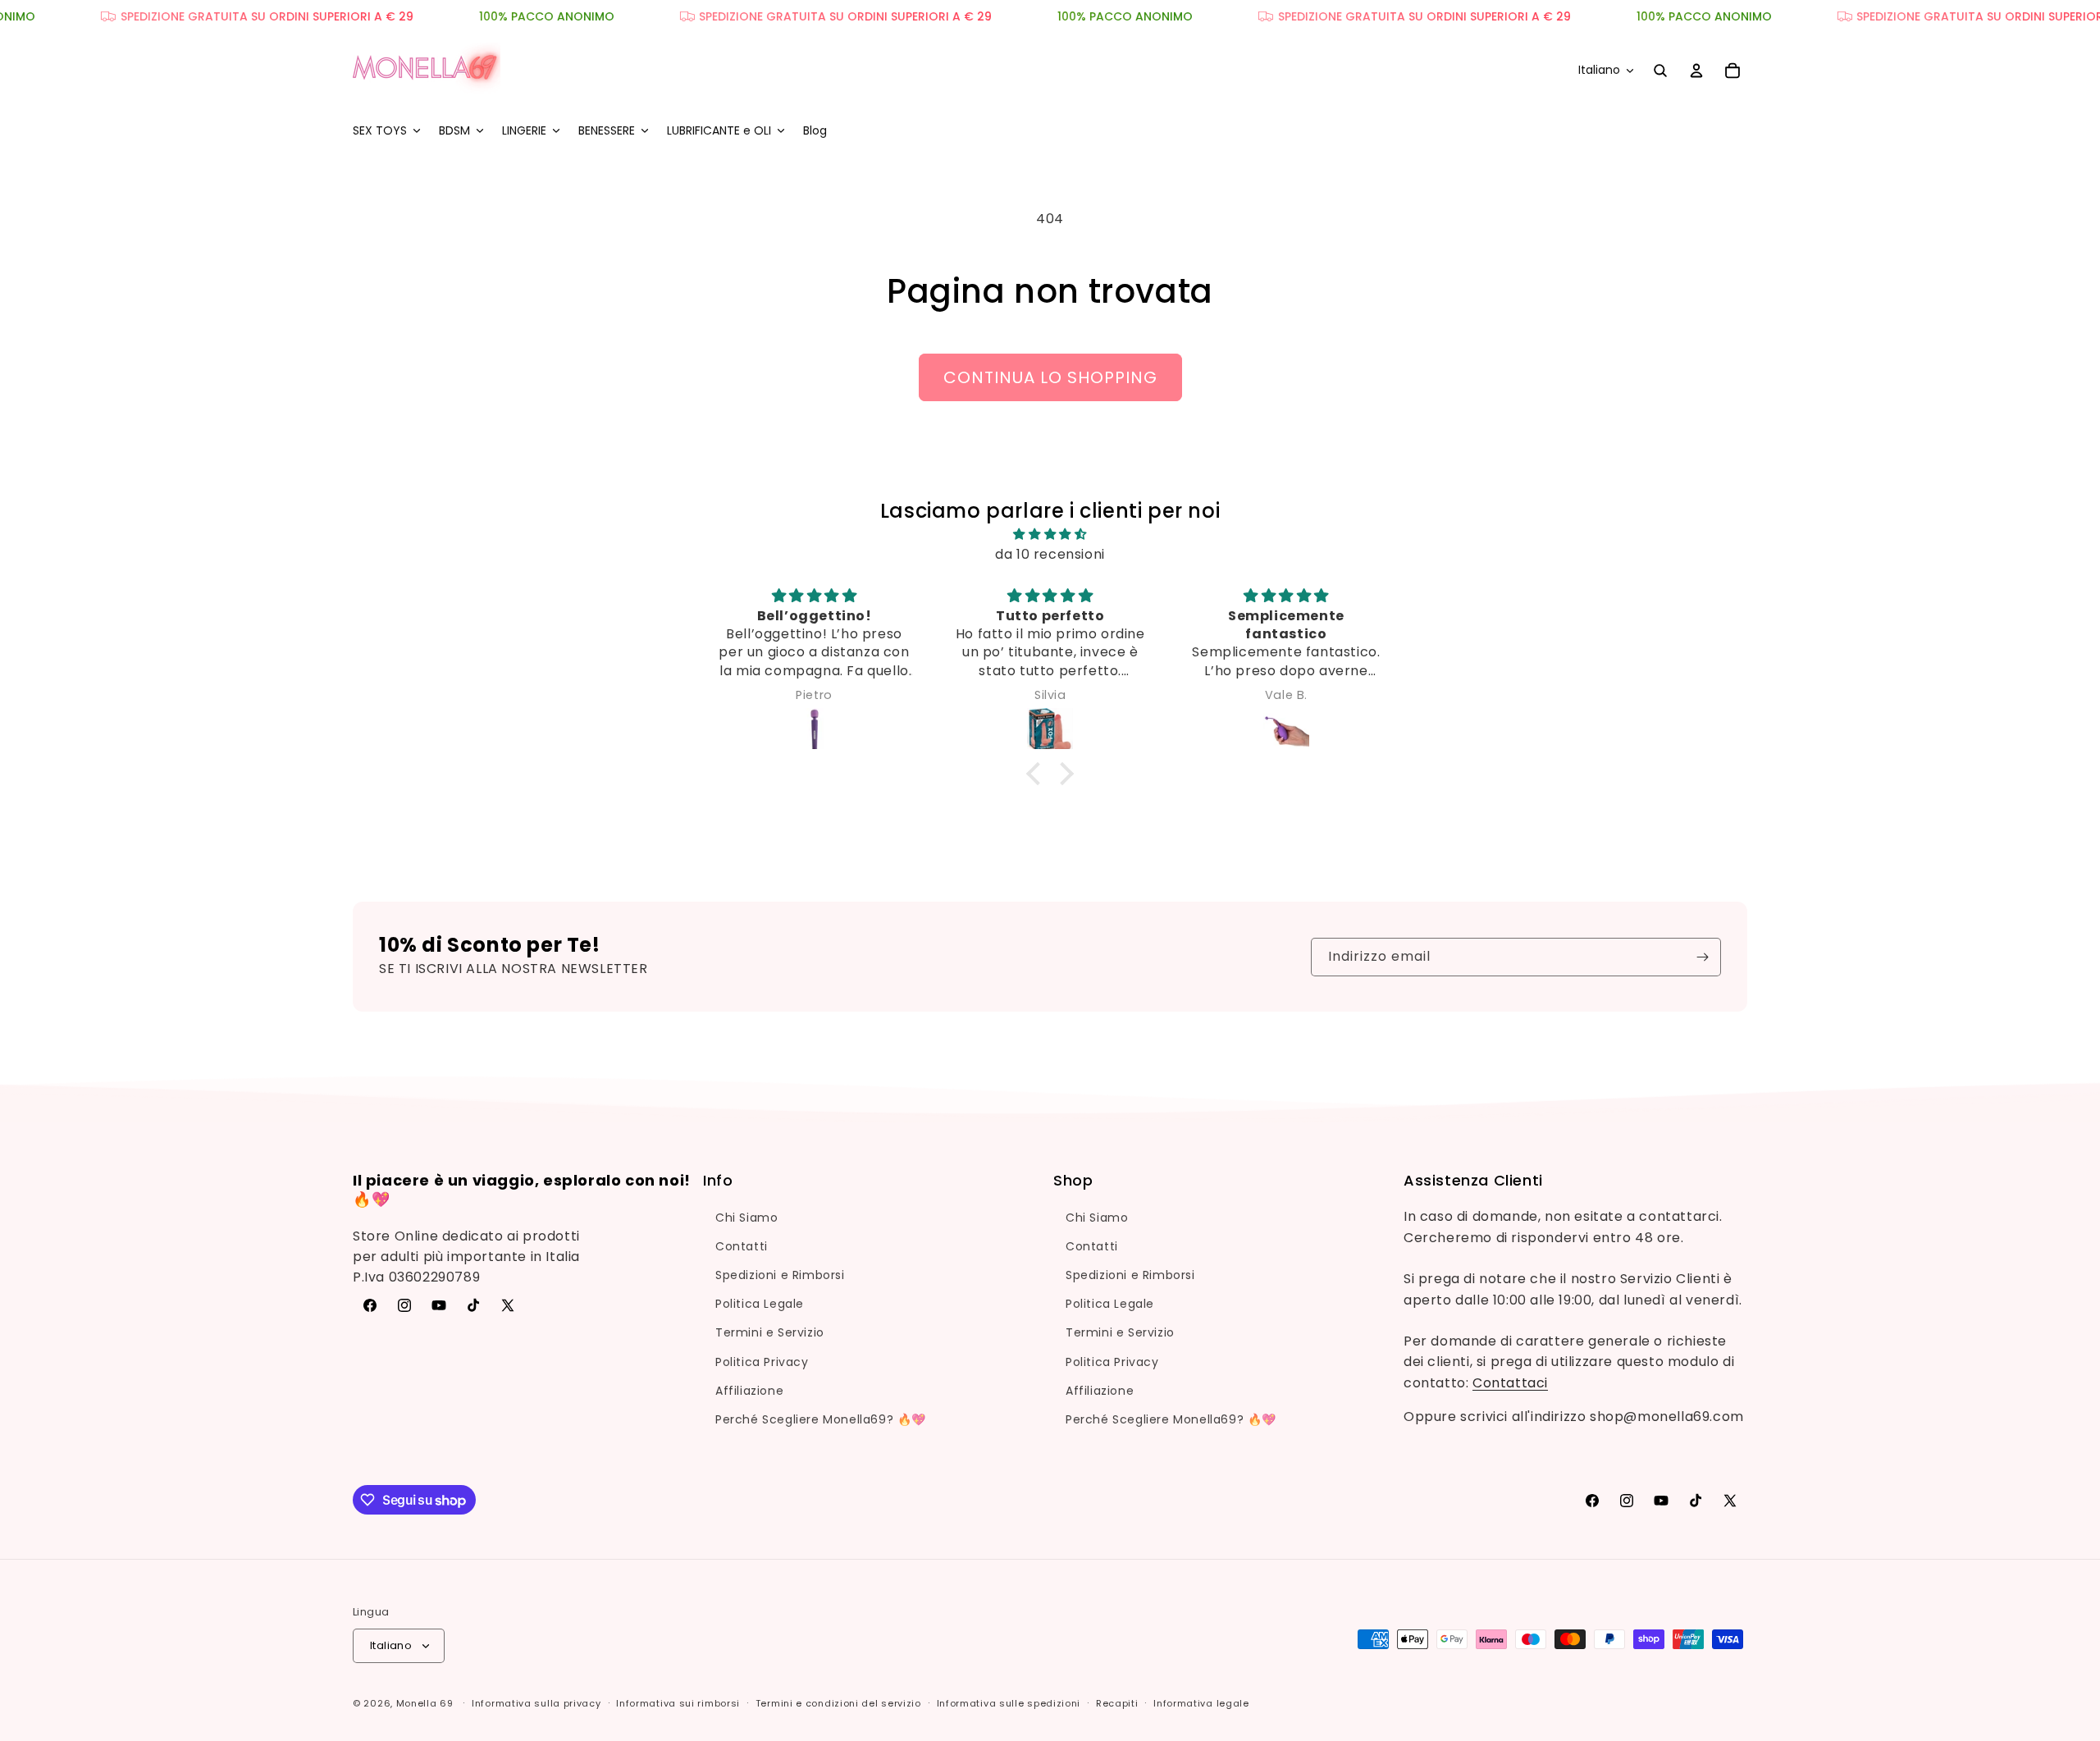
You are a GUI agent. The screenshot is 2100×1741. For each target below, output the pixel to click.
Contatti (742, 1246)
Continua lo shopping (1050, 377)
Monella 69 (425, 1703)
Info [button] (718, 1180)
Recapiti (1117, 1703)
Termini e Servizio (770, 1332)
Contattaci (1510, 1383)
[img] (1050, 534)
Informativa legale (1201, 1703)
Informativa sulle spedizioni (1009, 1703)
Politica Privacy (762, 1362)
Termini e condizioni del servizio (838, 1703)
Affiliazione (749, 1391)
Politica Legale (760, 1304)
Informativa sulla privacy (536, 1703)
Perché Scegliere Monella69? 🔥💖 (821, 1419)
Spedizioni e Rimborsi (780, 1275)
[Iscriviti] (1702, 957)
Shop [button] (1073, 1180)
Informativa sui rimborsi (678, 1703)
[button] (386, 130)
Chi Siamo (746, 1218)
